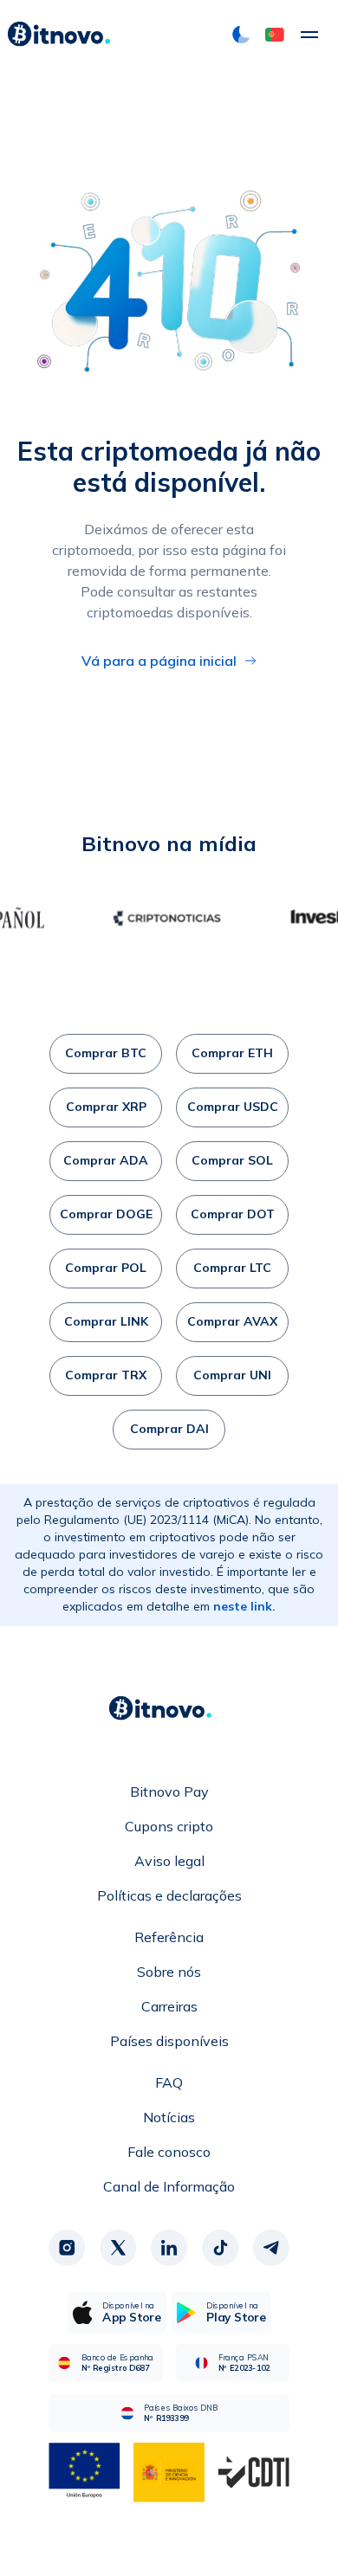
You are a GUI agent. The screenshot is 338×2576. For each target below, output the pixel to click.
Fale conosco (169, 2152)
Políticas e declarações (169, 1895)
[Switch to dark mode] (241, 35)
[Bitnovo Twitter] (118, 2248)
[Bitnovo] (59, 35)
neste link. (244, 1606)
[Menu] (309, 35)
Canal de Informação (169, 2186)
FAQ (169, 2082)
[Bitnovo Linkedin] (169, 2248)
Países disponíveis (169, 2041)
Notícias (169, 2117)
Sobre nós (169, 1972)
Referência (169, 1937)
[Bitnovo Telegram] (271, 2248)
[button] (275, 35)
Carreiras (169, 2006)
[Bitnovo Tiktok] (220, 2248)
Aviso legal (169, 1861)
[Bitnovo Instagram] (67, 2248)
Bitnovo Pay (169, 1792)
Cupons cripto (169, 1826)
